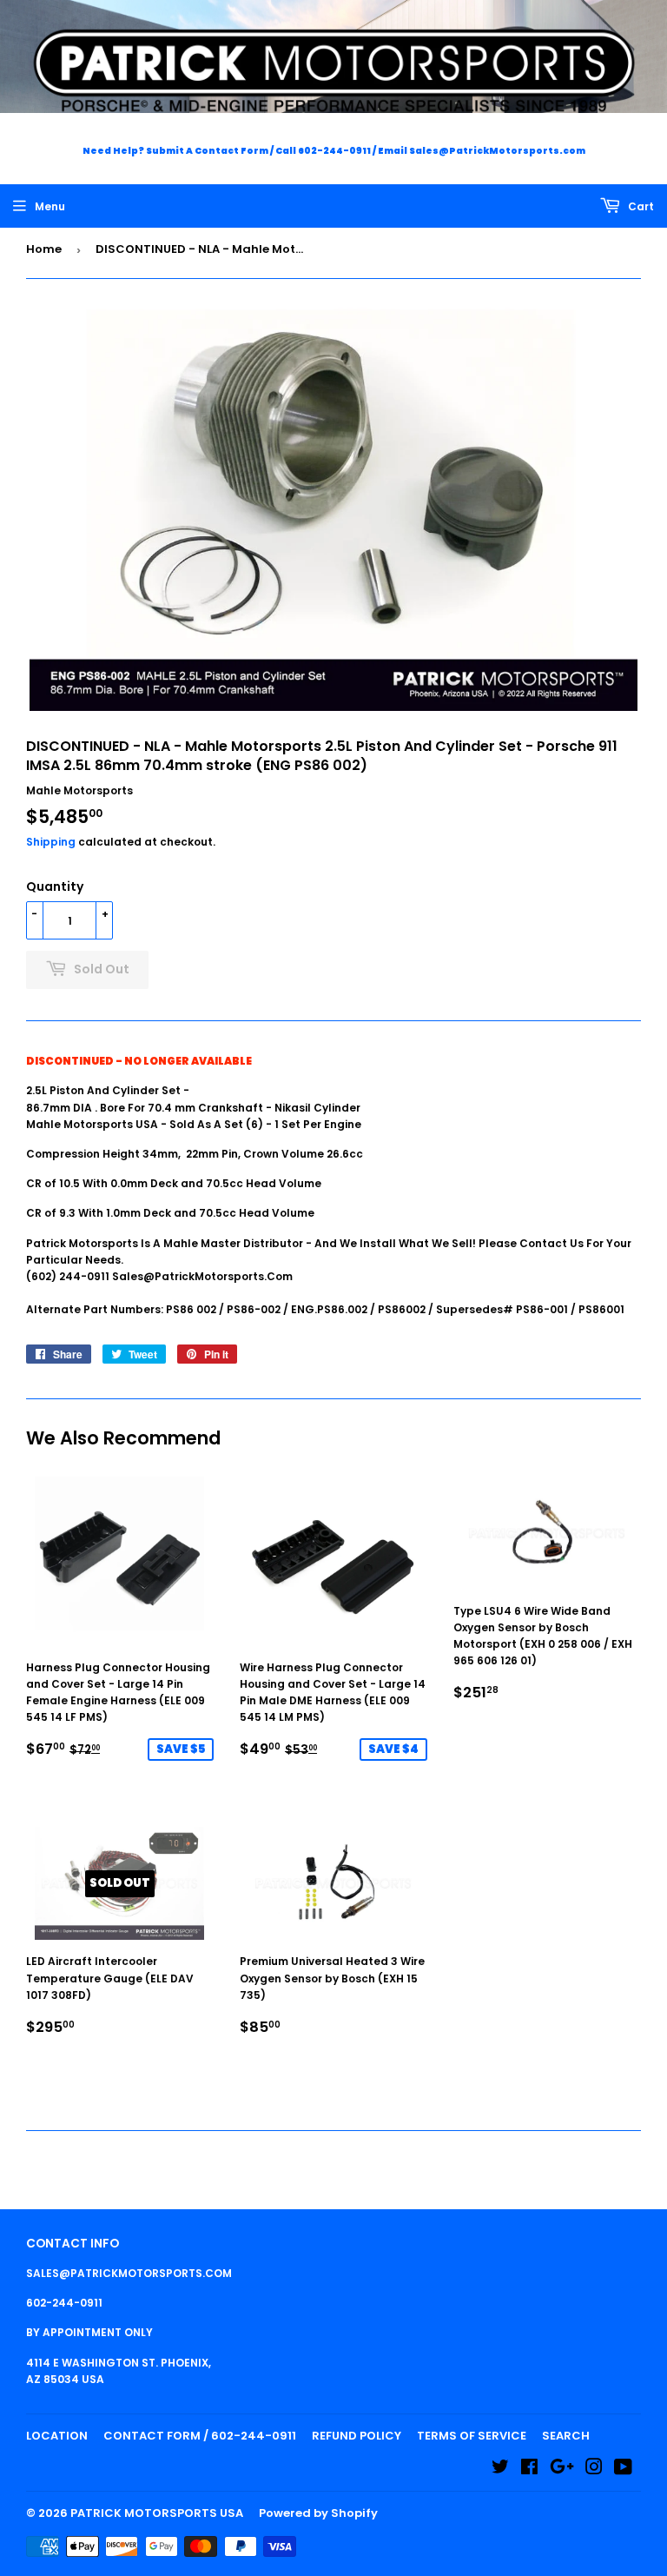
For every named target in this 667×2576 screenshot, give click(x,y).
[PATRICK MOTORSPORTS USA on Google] (562, 2470)
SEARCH (566, 2436)
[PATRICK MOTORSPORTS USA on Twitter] (500, 2470)
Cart (640, 206)
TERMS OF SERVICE (472, 2436)
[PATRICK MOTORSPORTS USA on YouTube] (623, 2470)
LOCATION (57, 2436)
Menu (50, 206)
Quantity (55, 886)
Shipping (51, 842)
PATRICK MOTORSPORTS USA (157, 2513)
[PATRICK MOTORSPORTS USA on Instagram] (594, 2470)
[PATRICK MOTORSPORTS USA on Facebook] (529, 2470)
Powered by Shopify (318, 2513)
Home (44, 249)
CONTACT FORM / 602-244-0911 (200, 2436)
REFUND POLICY (357, 2436)
